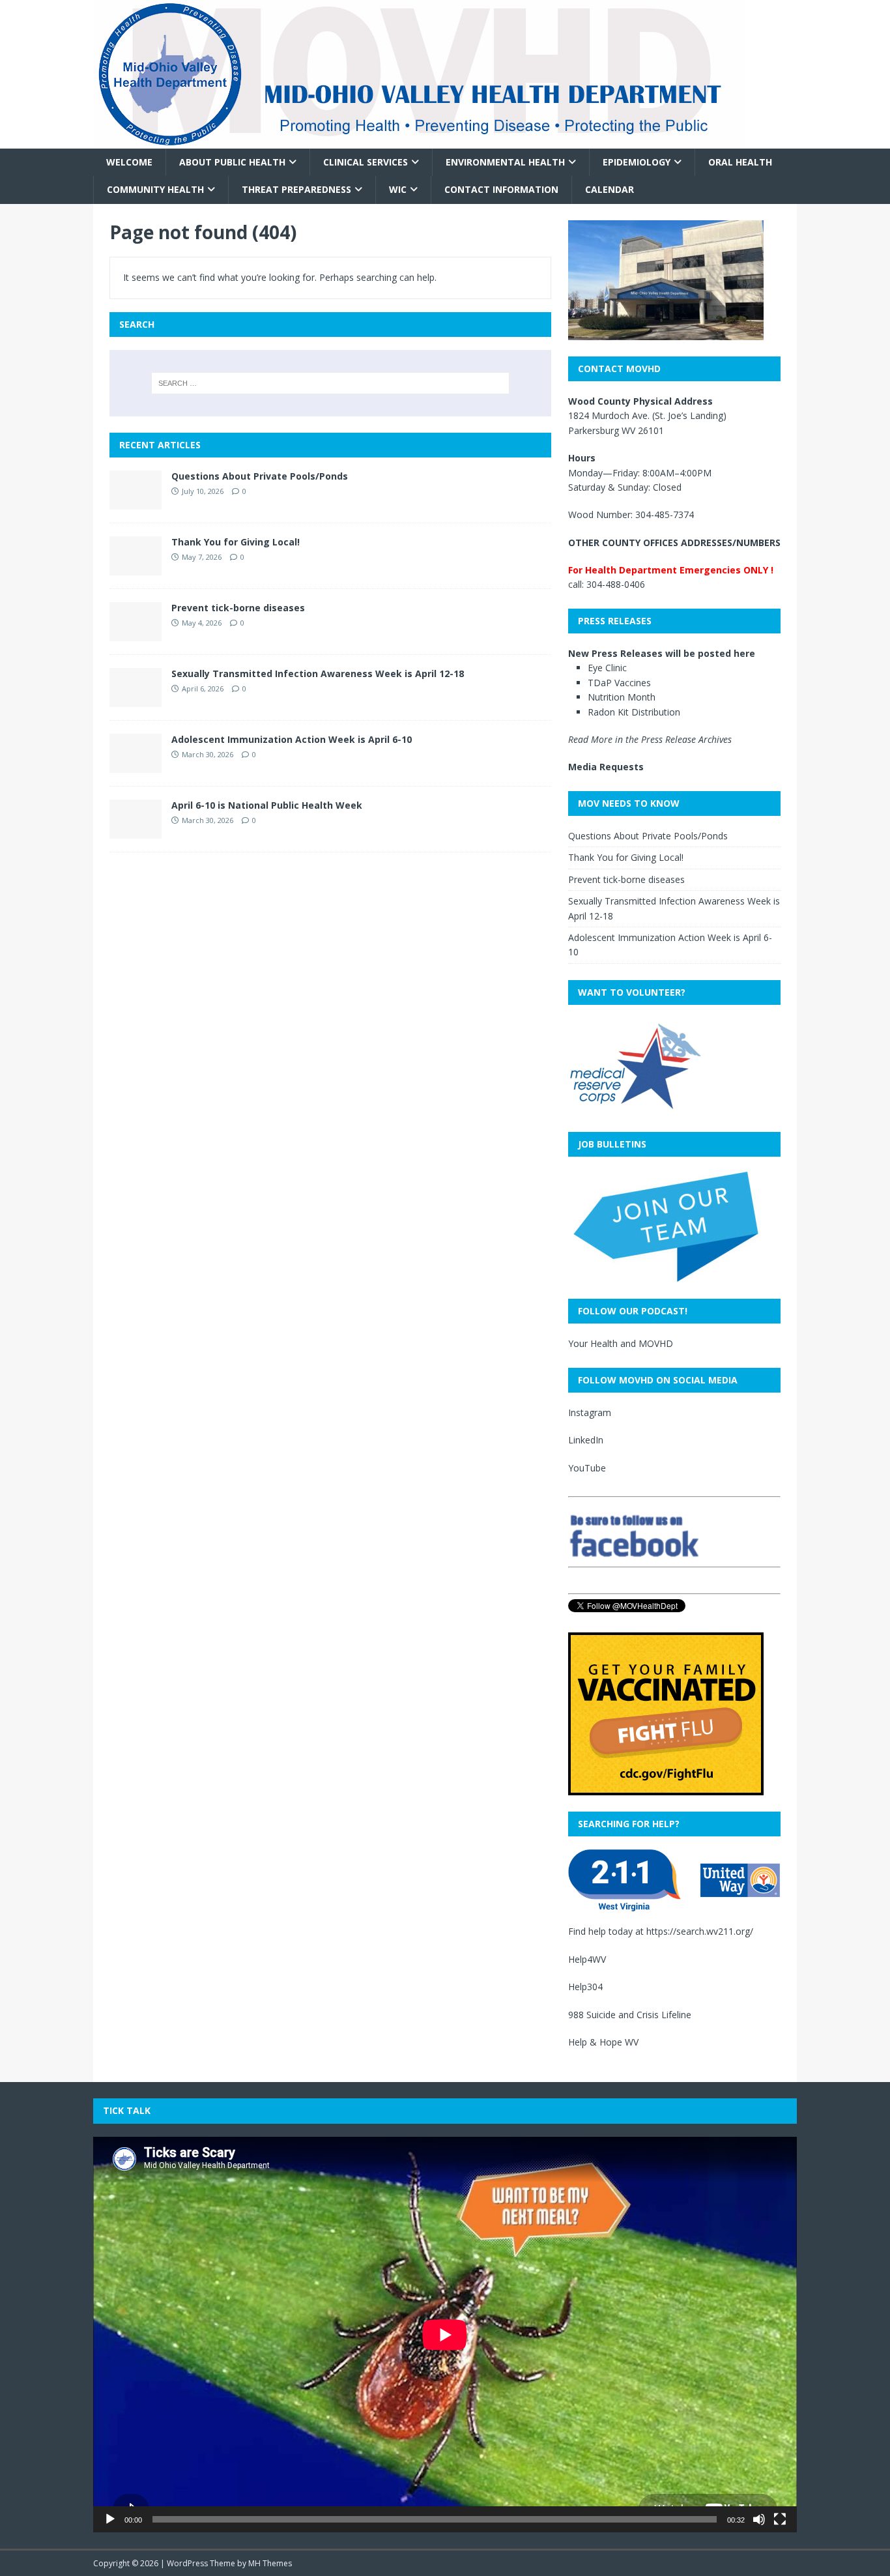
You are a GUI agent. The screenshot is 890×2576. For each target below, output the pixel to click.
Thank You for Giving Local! (236, 542)
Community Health (155, 189)
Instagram (590, 1412)
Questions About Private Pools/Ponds (260, 476)
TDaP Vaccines (619, 683)
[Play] (110, 2519)
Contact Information (501, 189)
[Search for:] (330, 383)
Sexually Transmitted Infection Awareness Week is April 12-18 (318, 673)
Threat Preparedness (296, 189)
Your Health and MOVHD (621, 1343)
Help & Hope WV (603, 2042)
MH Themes (270, 2563)
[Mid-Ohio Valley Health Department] (419, 141)
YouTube (587, 1468)
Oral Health (740, 162)
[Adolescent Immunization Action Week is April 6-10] (136, 765)
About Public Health (232, 162)
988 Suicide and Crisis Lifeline (630, 2015)
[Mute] (759, 2519)
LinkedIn (586, 1440)
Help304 (585, 1987)
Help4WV (587, 1959)
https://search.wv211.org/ (700, 1931)
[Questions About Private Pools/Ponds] (136, 501)
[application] (445, 2335)
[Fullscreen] (780, 2519)
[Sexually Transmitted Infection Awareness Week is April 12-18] (136, 699)
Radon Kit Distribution (634, 712)
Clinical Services (366, 162)
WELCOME (129, 162)
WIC (398, 189)
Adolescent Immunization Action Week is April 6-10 (292, 739)
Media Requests (606, 767)
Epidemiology (637, 162)
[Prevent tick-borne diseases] (136, 633)
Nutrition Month (622, 697)
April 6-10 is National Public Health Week (267, 805)
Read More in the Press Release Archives (650, 739)
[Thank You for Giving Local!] (136, 567)
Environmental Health (505, 162)
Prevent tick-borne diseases (238, 608)
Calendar (610, 189)
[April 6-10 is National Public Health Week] (136, 831)
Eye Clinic (607, 668)
